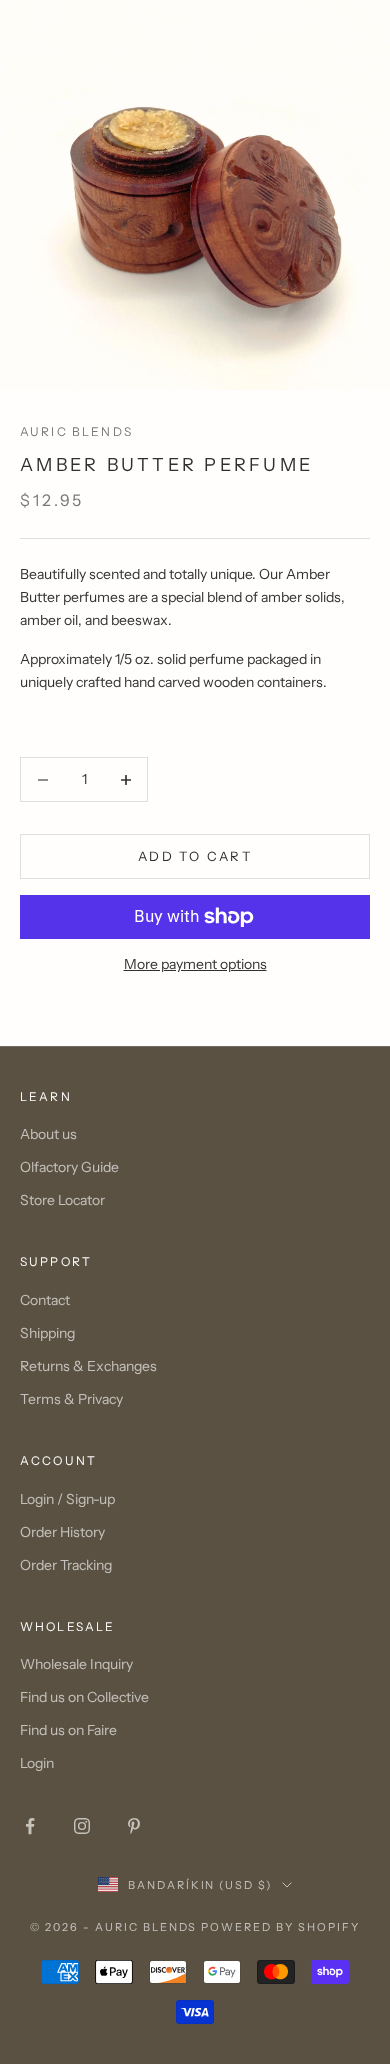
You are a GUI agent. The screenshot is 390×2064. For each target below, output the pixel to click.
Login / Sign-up (67, 1499)
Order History (62, 1532)
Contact (45, 1300)
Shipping (47, 1333)
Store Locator (62, 1200)
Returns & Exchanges (88, 1366)
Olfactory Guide (69, 1167)
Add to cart (195, 856)
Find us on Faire (68, 1730)
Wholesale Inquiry (76, 1664)
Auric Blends (76, 431)
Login (37, 1763)
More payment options (195, 964)
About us (48, 1134)
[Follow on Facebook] (30, 1826)
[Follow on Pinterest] (134, 1826)
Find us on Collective (84, 1697)
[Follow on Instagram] (82, 1826)
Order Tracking (66, 1565)
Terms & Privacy (71, 1399)
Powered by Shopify (280, 1927)
